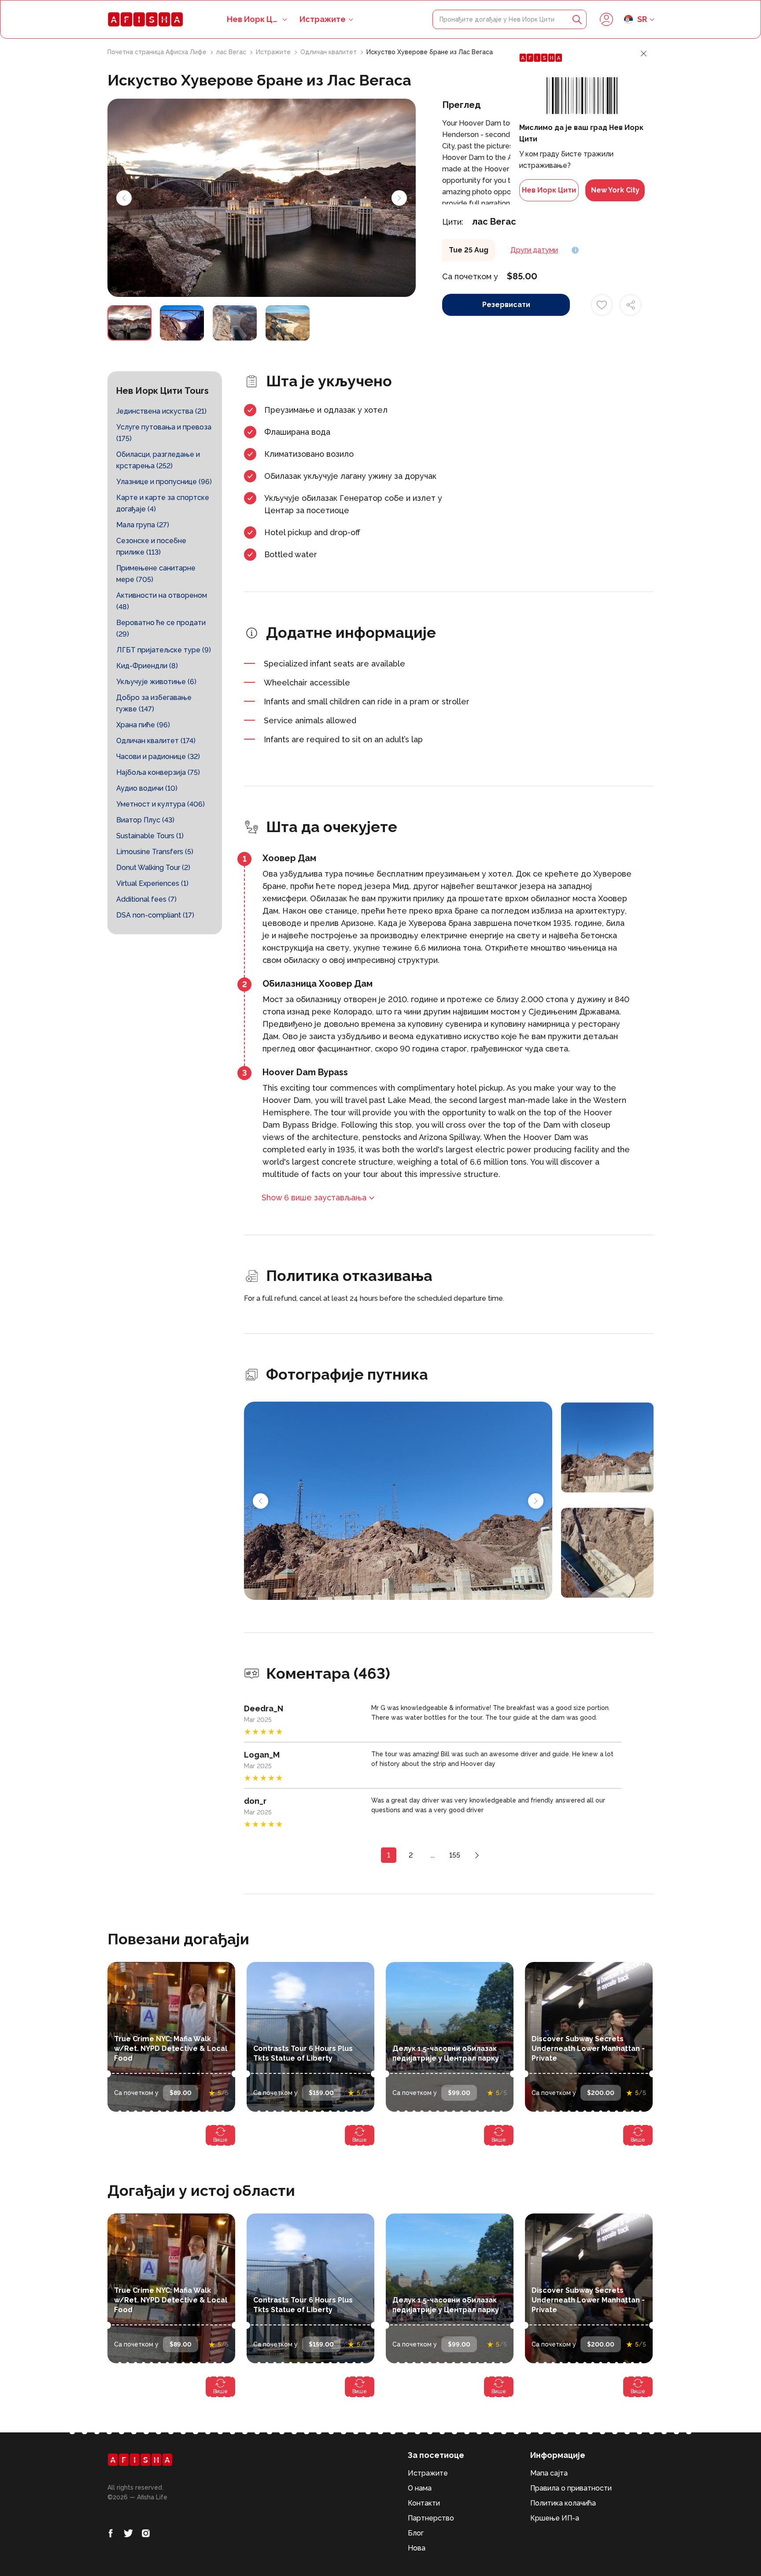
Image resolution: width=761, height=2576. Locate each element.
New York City (615, 190)
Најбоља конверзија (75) (158, 772)
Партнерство (431, 2518)
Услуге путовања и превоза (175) (164, 433)
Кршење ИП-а (555, 2518)
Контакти (424, 2503)
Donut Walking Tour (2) (153, 868)
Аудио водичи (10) (147, 788)
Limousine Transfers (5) (155, 852)
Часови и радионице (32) (158, 757)
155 (455, 1855)
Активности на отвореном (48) (162, 601)
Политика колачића (563, 2503)
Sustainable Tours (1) (150, 836)
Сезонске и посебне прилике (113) (151, 546)
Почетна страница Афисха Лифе (158, 52)
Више (220, 2140)
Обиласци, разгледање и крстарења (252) (158, 460)
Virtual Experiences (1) (152, 883)
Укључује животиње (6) (156, 682)
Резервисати (506, 305)
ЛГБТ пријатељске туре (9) (164, 650)
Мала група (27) (143, 525)
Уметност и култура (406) (161, 804)
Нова (417, 2548)
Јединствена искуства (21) (161, 411)
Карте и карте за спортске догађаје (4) (163, 503)
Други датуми (534, 250)
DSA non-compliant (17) (155, 915)
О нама (420, 2488)
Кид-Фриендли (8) (147, 666)
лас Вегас (232, 52)
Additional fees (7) (146, 899)
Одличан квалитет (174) (156, 741)
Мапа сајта (549, 2473)
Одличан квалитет (329, 52)
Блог (416, 2533)
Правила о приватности (571, 2488)
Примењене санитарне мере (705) (156, 574)
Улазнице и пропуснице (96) (164, 482)
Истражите (323, 19)
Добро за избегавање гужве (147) (154, 703)
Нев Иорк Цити (549, 190)
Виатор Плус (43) (145, 820)
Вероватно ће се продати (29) (161, 628)
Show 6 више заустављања (314, 1197)
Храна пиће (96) (143, 725)
